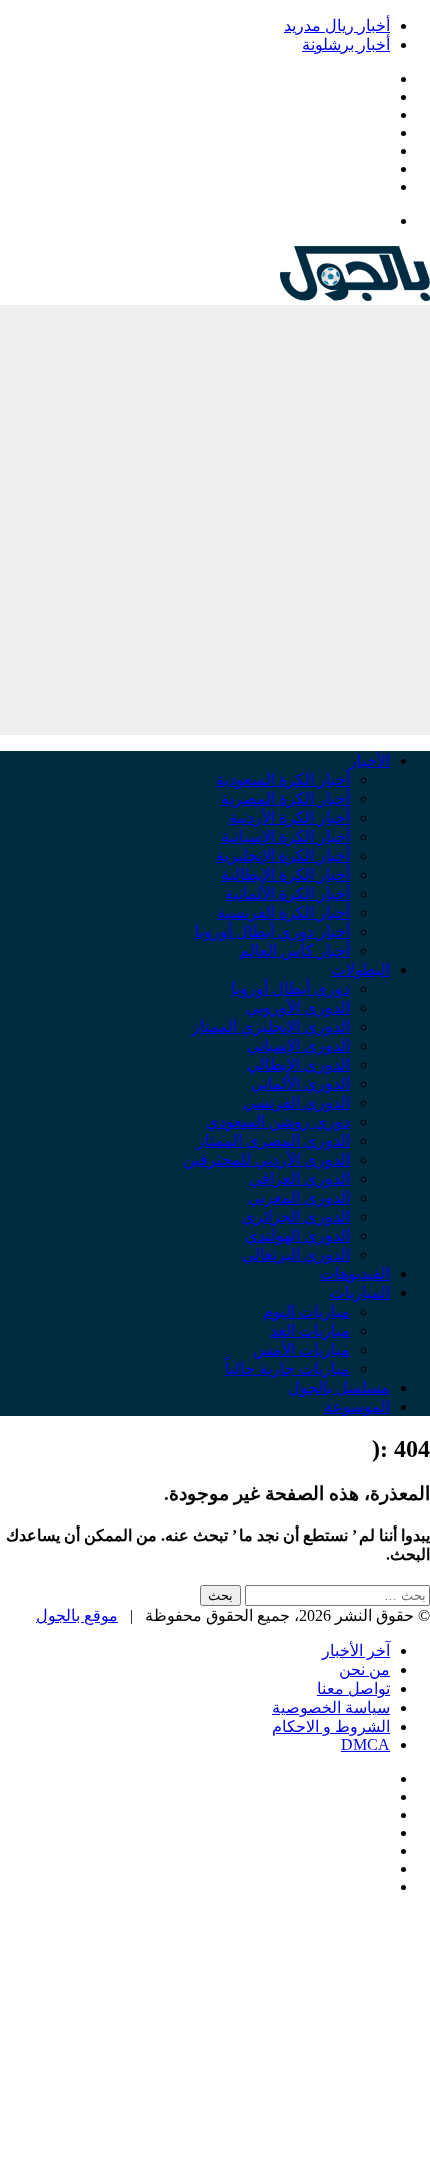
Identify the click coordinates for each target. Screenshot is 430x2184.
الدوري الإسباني (298, 1045)
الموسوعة (357, 1406)
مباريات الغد (310, 1330)
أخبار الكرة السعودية (283, 779)
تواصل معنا (353, 1688)
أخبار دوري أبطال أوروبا (272, 931)
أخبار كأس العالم (294, 950)
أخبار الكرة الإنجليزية (283, 855)
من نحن (364, 1669)
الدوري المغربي (299, 1197)
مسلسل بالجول (339, 1387)
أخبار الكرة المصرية (285, 798)
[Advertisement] (215, 520)
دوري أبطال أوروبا (290, 988)
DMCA (365, 1744)
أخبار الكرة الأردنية (289, 817)
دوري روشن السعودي (278, 1121)
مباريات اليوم (306, 1311)
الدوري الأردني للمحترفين (266, 1159)
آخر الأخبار (356, 1650)
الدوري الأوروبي (298, 1007)
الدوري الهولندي (297, 1235)
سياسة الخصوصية (331, 1707)
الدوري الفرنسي (296, 1102)
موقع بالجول (77, 1615)
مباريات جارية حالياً (287, 1368)
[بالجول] (355, 295)
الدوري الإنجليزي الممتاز (271, 1026)
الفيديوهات (355, 1273)
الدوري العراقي (299, 1178)
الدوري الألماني (300, 1083)
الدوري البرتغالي (296, 1254)
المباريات (360, 1292)
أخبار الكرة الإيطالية (285, 874)
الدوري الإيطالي (298, 1064)
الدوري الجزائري (296, 1216)
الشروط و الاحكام (331, 1726)
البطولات (360, 969)
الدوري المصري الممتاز (273, 1140)
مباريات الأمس (301, 1349)
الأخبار (369, 760)
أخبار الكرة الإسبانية (285, 836)
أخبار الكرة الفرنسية (283, 912)
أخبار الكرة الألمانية (287, 893)
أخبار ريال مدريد (337, 25)
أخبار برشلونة (346, 44)
